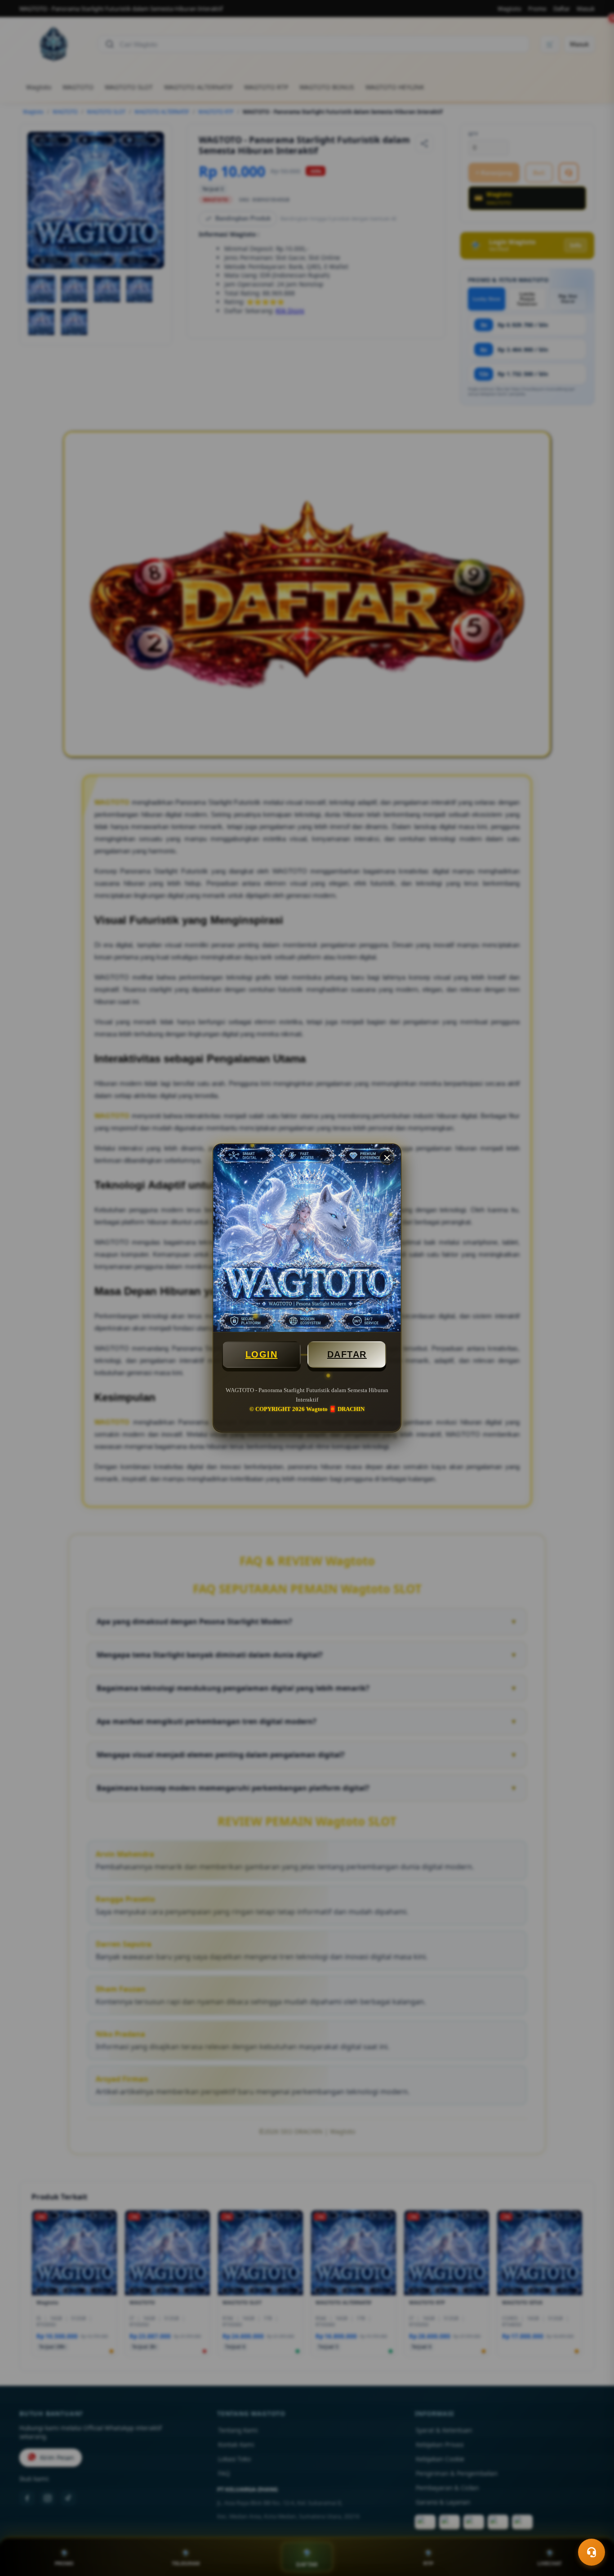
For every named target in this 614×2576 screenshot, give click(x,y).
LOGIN (262, 1354)
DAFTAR (347, 1354)
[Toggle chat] (592, 2552)
